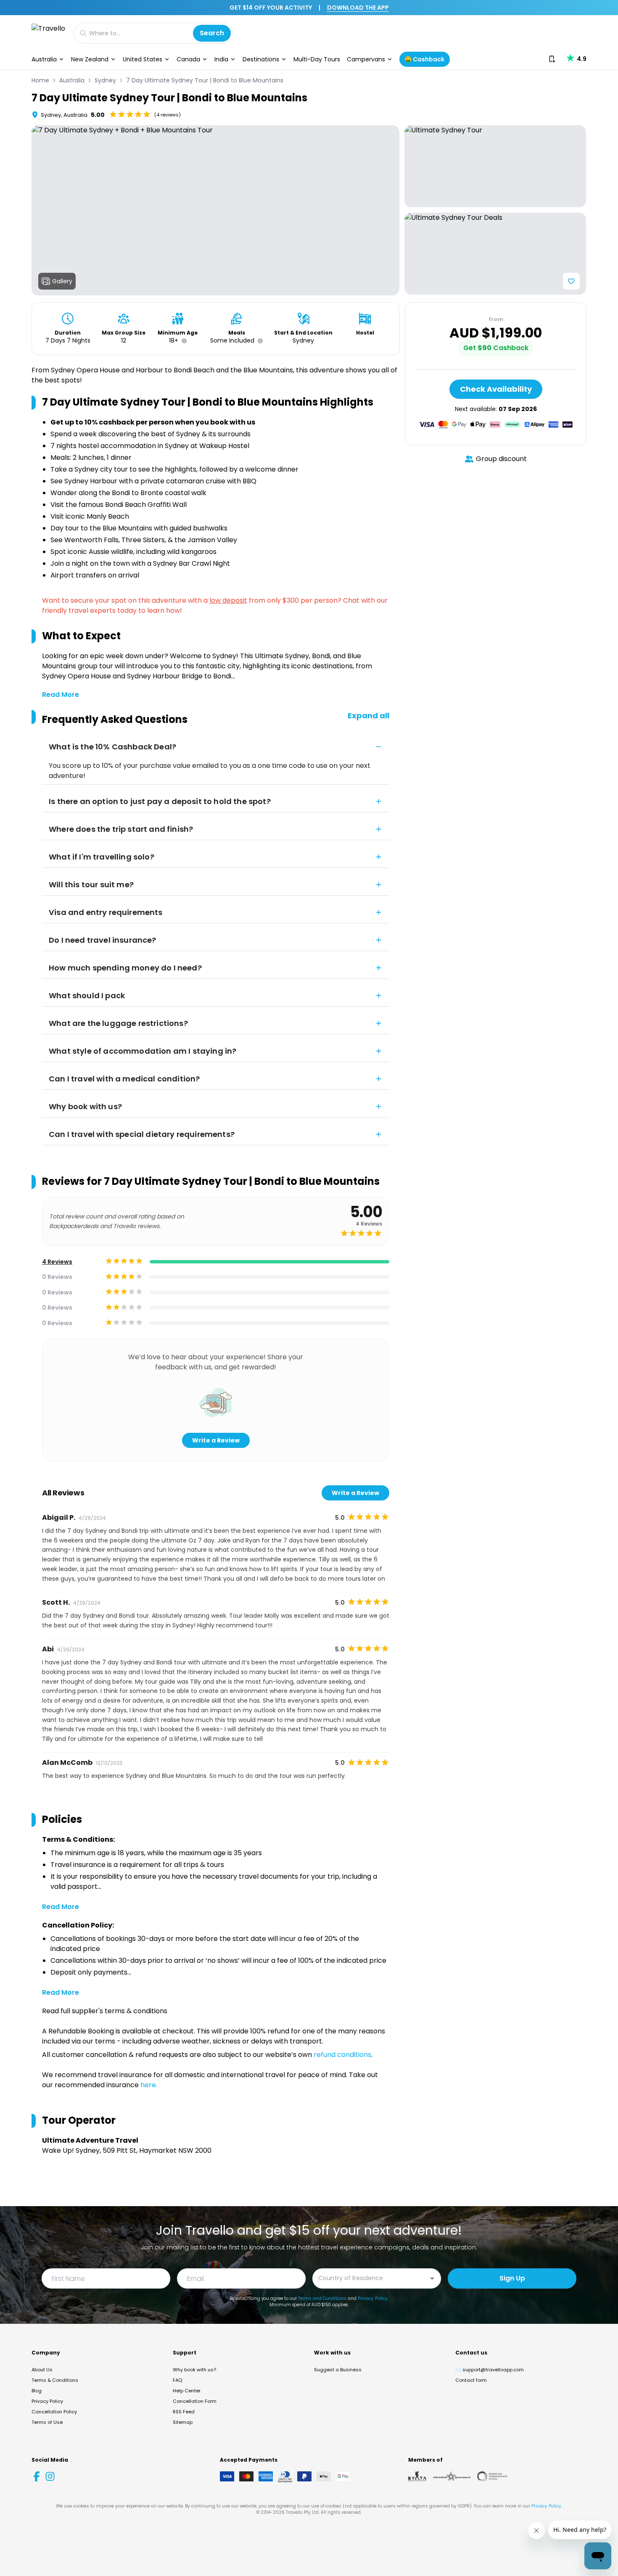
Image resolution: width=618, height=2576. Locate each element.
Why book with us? (194, 2370)
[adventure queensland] (452, 2476)
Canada (188, 59)
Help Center (187, 2391)
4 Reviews (57, 1262)
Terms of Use (47, 2422)
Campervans (366, 59)
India (221, 59)
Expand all (368, 716)
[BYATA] (417, 2476)
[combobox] (370, 2278)
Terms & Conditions (55, 2380)
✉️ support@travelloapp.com (490, 2370)
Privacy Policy (373, 2298)
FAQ (177, 2380)
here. (149, 2085)
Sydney (105, 80)
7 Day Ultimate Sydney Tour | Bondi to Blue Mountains (205, 80)
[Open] (432, 2278)
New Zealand (90, 59)
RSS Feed (184, 2412)
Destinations (261, 59)
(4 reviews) (168, 115)
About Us (42, 2370)
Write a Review (216, 1440)
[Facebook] (37, 2476)
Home (40, 80)
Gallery (62, 281)
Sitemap (183, 2422)
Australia (44, 59)
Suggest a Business (338, 2370)
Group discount (501, 459)
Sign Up (512, 2278)
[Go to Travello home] (48, 33)
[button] (182, 341)
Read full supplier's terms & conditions (105, 2011)
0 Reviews (57, 1277)
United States (143, 59)
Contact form (471, 2380)
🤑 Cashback (424, 59)
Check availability (496, 389)
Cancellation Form (195, 2401)
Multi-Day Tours (317, 59)
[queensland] (492, 2476)
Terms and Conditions (322, 2298)
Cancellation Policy (54, 2412)
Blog (37, 2391)
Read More (61, 695)
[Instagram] (50, 2476)
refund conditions (342, 2055)
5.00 (98, 115)
